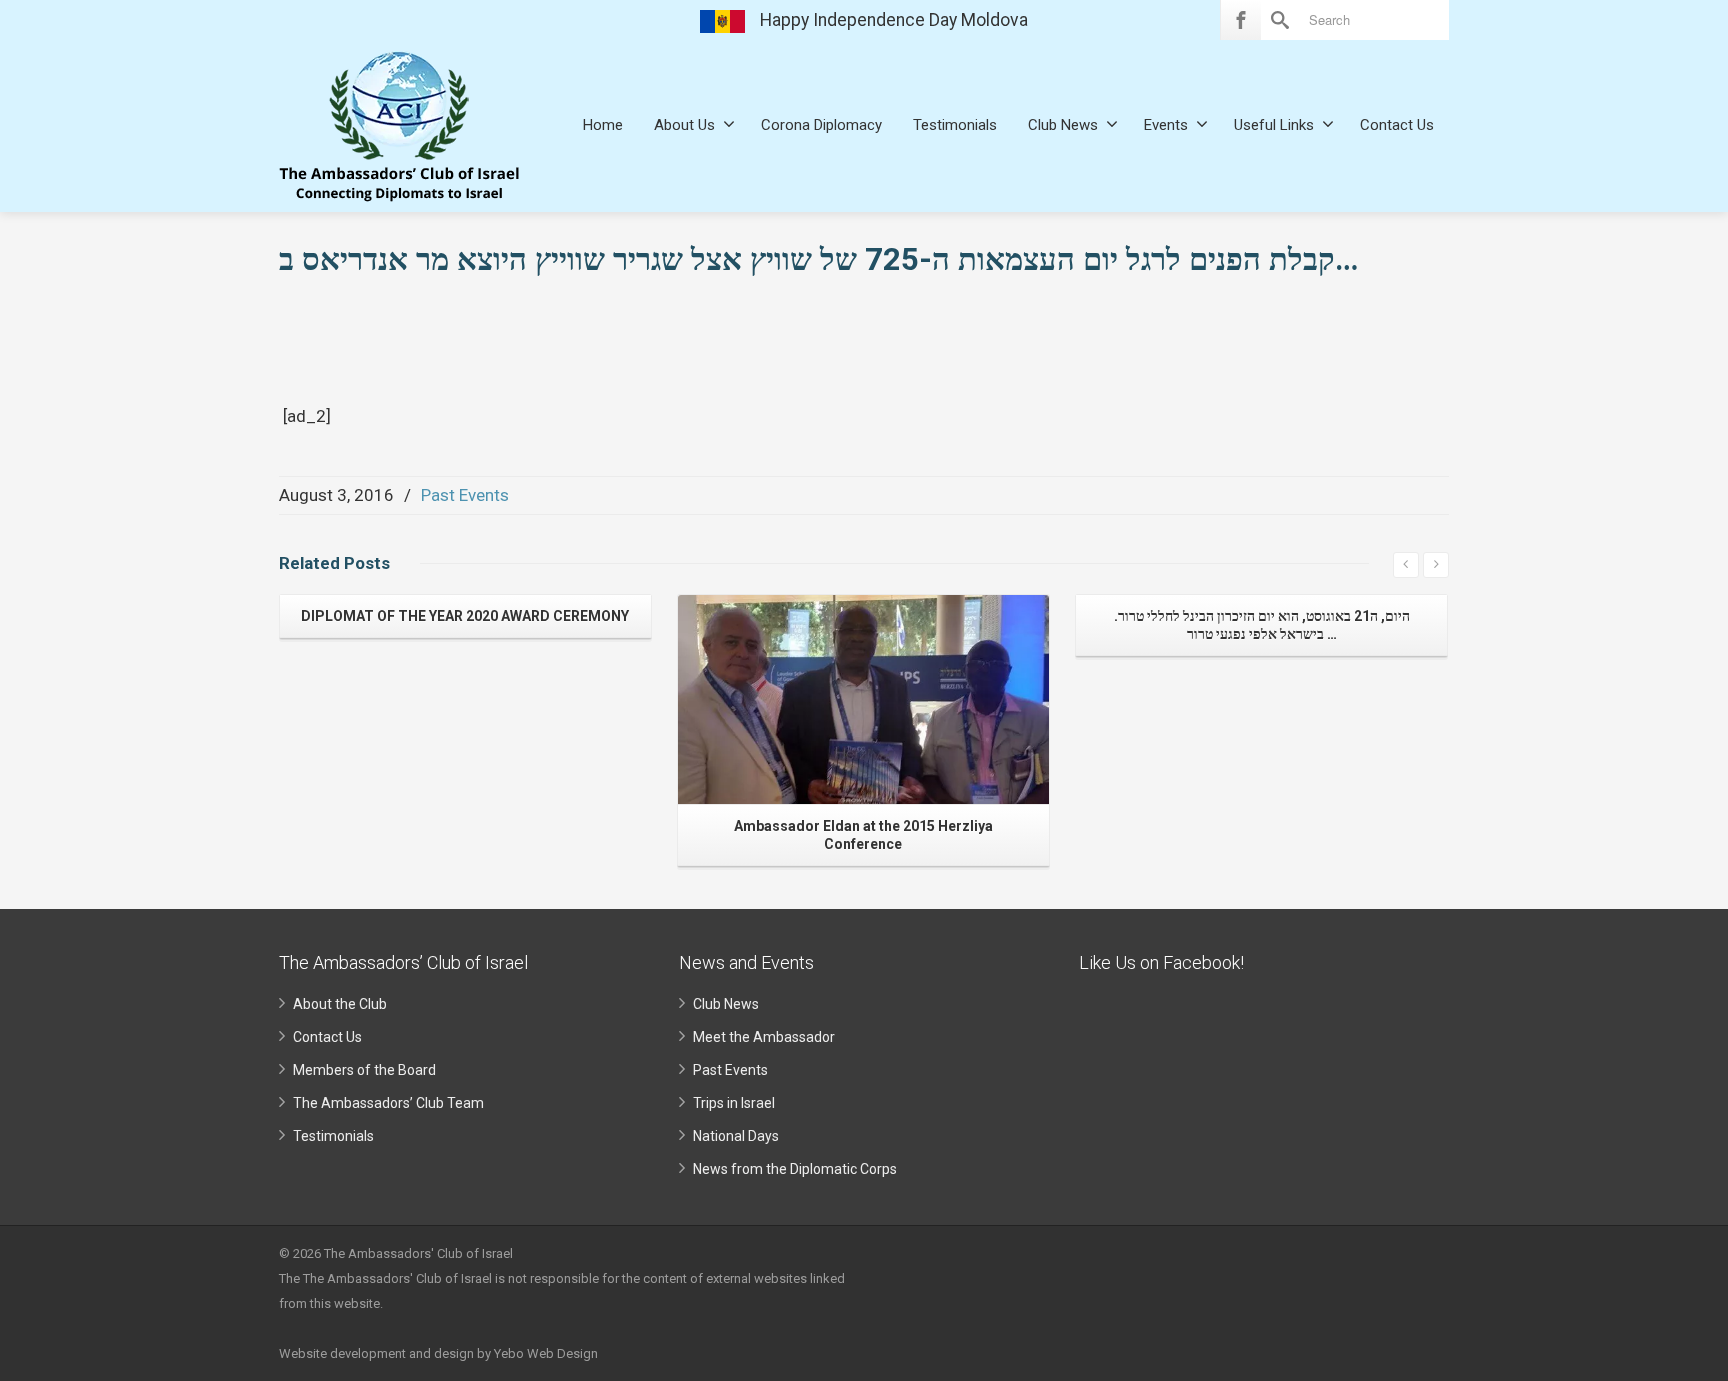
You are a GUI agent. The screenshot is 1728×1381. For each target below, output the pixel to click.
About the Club (340, 1004)
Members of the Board (364, 1070)
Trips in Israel (734, 1103)
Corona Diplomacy (821, 125)
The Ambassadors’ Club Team (388, 1103)
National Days (736, 1136)
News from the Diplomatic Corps (795, 1169)
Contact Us (1397, 125)
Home (603, 125)
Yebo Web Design (546, 1353)
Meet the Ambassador (764, 1037)
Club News (1063, 125)
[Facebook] (1241, 20)
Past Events (465, 495)
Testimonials (955, 125)
